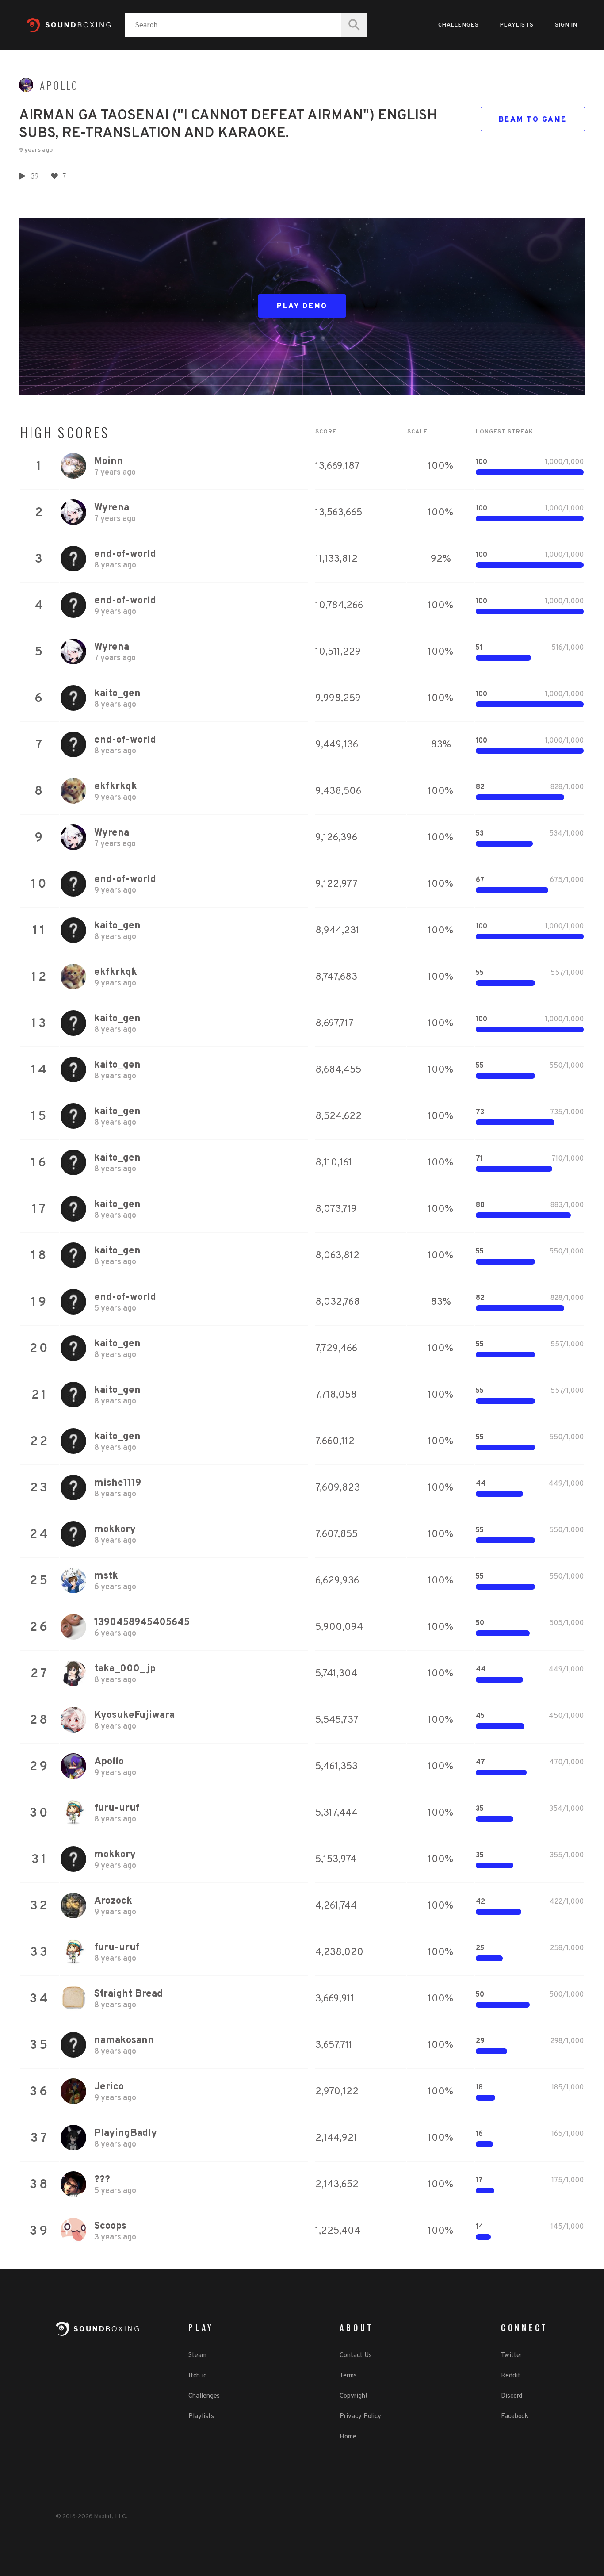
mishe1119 (118, 1483)
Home (348, 2437)
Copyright (354, 2396)
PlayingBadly (126, 2133)
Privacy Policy (360, 2417)
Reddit (510, 2376)
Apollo (59, 85)
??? (102, 2180)
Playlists (517, 25)
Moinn (109, 462)
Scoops (110, 2226)
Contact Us (356, 2356)
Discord (512, 2396)
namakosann (124, 2041)
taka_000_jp (125, 1669)
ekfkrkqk (116, 787)
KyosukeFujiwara (134, 1715)
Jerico (109, 2087)
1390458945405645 (142, 1623)
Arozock (113, 1901)
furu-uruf (117, 1808)
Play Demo (302, 307)
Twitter (511, 2356)
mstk (106, 1576)
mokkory (115, 1530)
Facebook (514, 2417)
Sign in (566, 25)
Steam (197, 2356)
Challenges (459, 25)
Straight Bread (128, 1994)
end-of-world (125, 554)
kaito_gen (117, 694)
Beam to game (533, 120)
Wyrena (112, 508)
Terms (348, 2376)
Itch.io (197, 2376)
